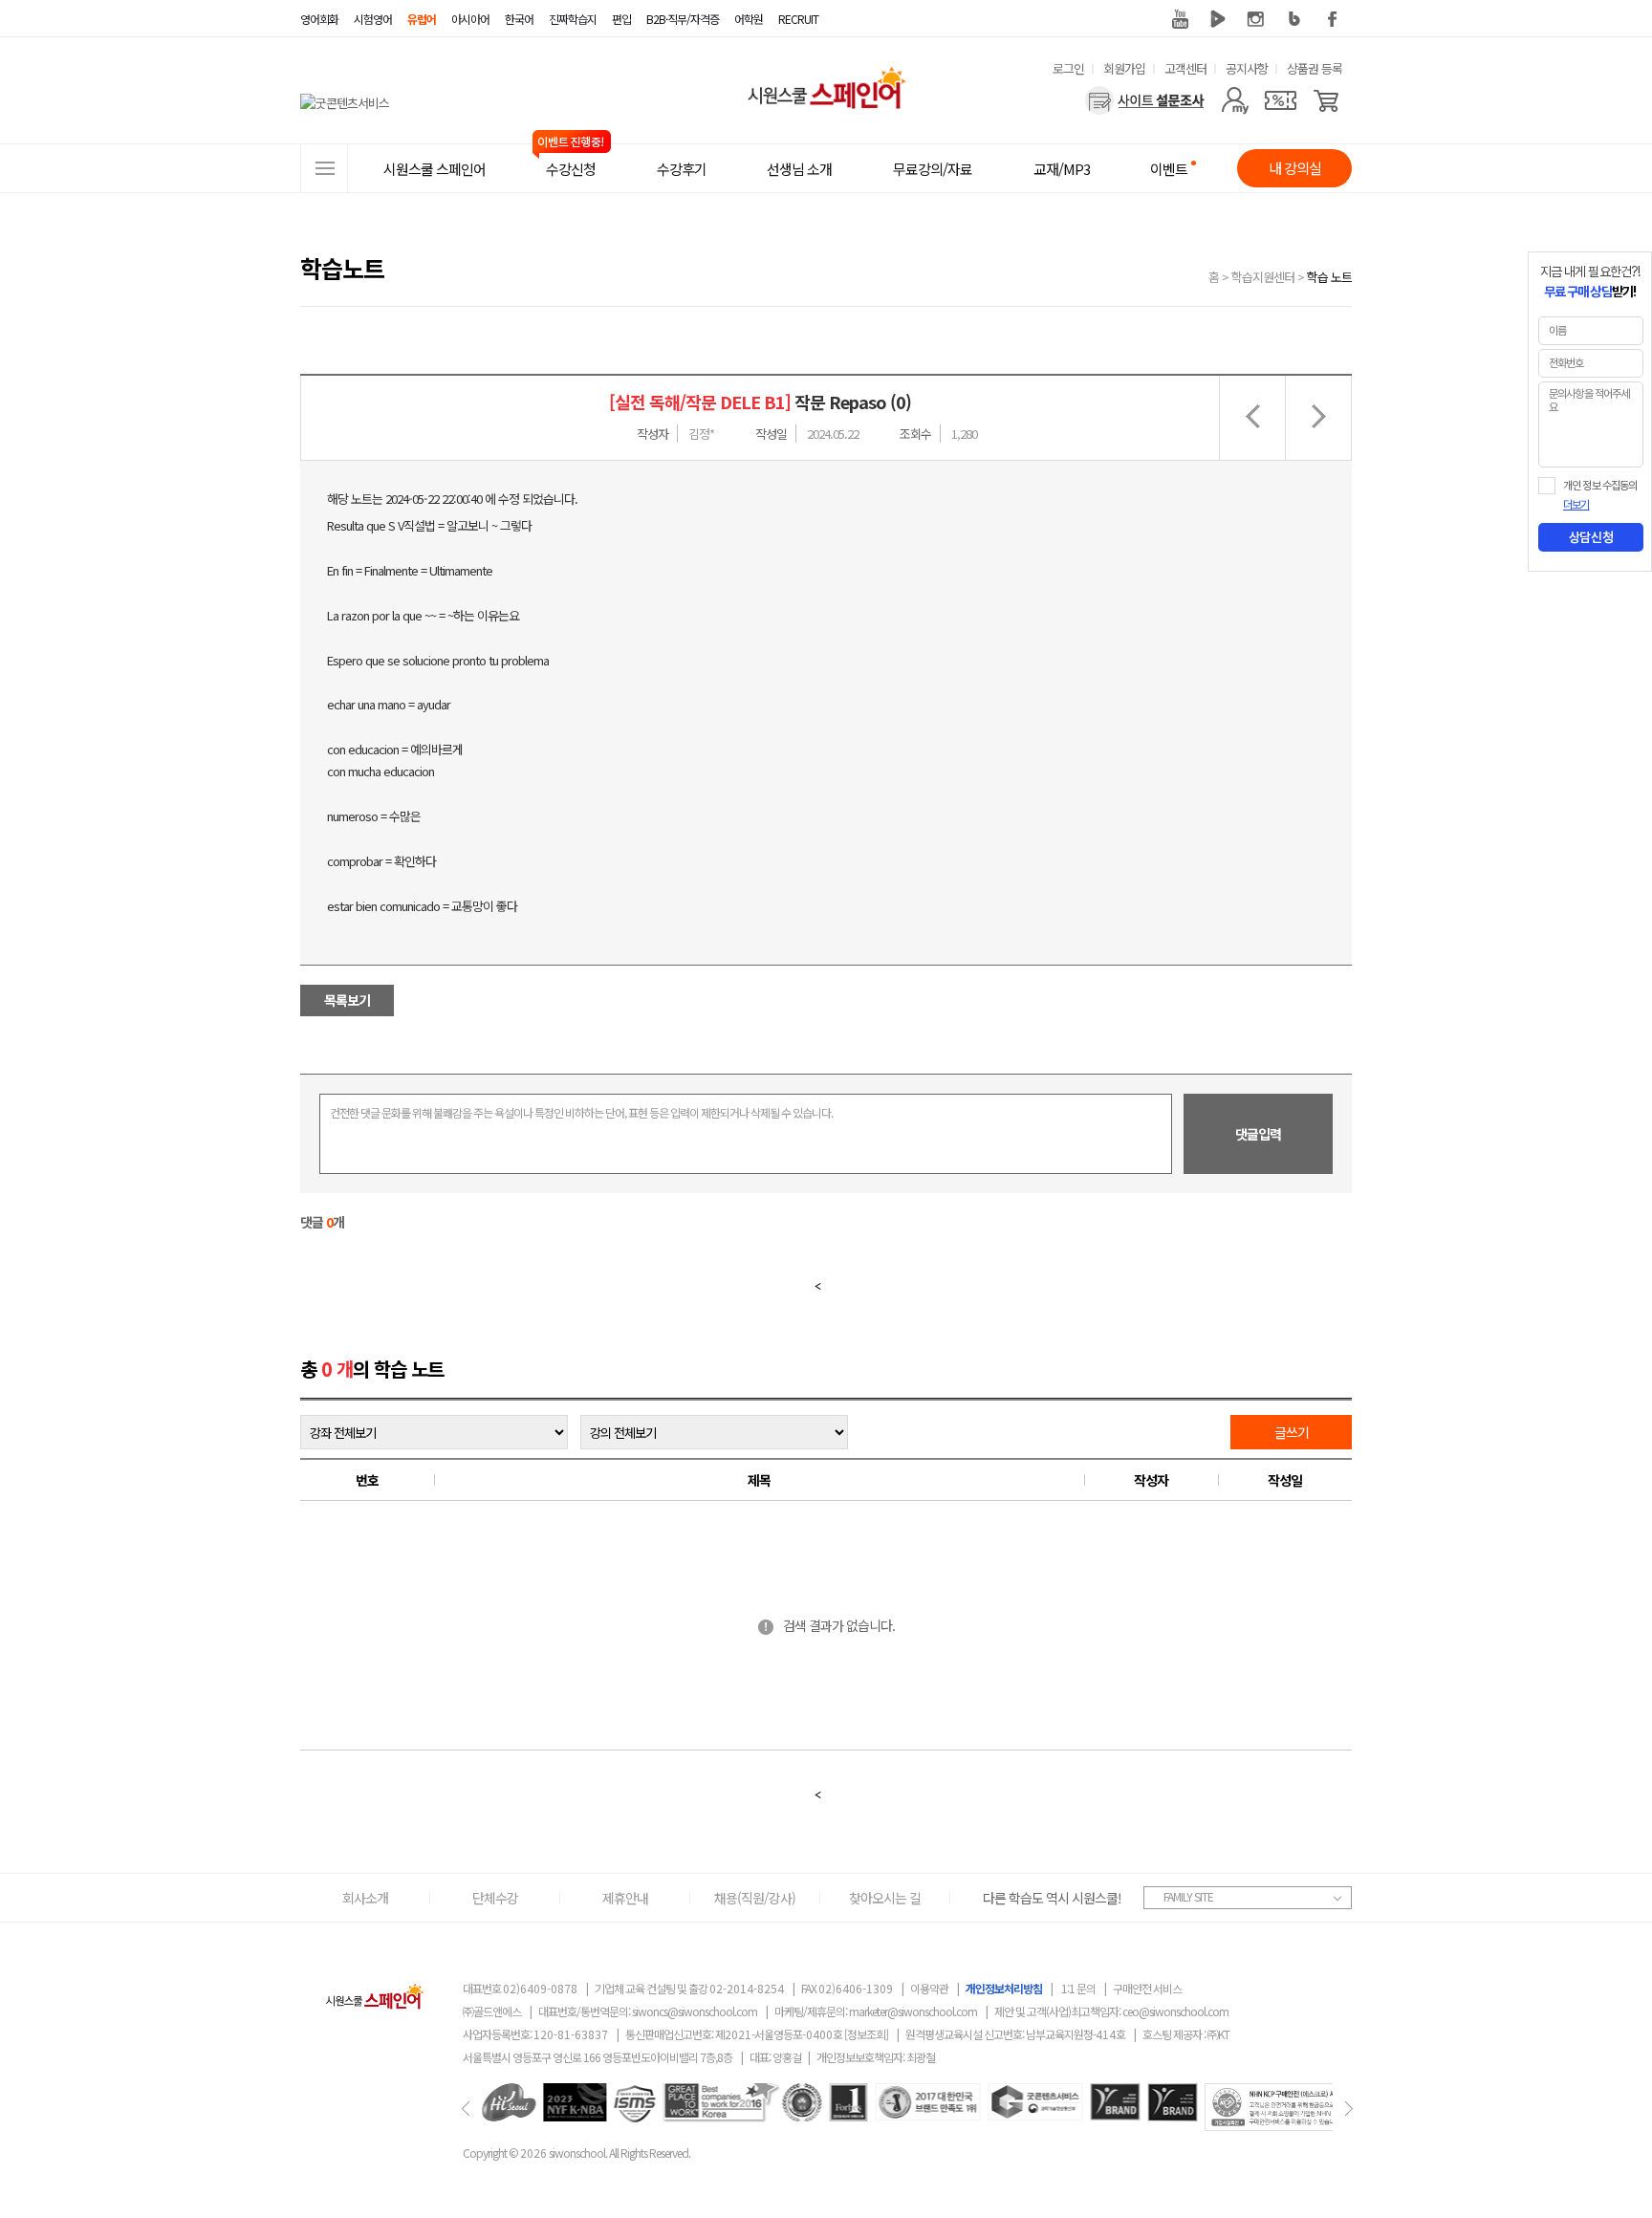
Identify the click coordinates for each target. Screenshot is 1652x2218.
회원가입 (1124, 68)
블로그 (1294, 19)
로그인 (1068, 68)
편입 (621, 19)
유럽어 (422, 19)
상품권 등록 (1315, 68)
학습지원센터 (1263, 277)
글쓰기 (1292, 1432)
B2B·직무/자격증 (683, 19)
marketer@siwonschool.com (913, 2011)
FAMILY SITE (1188, 1896)
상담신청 (1591, 537)
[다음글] (1318, 418)
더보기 (1576, 505)
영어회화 (319, 19)
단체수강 (495, 1898)
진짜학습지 (573, 19)
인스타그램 (1256, 19)
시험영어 (373, 19)
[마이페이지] (1235, 100)
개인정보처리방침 (1004, 1988)
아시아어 (470, 19)
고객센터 (1185, 68)
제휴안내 (625, 1898)
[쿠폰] (1281, 100)
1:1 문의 (1078, 1988)
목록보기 (347, 1000)
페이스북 (1333, 19)
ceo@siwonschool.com (1175, 2011)
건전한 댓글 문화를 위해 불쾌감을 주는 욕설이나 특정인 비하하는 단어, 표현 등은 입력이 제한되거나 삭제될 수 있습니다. (581, 1112)
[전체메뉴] (324, 168)
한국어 (519, 19)
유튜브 (1180, 19)
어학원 (749, 19)
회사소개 (365, 1898)
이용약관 (929, 1988)
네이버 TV (1218, 19)
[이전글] (1252, 418)
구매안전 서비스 (1147, 1988)
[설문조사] (1145, 100)
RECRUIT (798, 19)
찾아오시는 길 (885, 1898)
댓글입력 (1258, 1134)
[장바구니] (1326, 100)
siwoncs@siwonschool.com (695, 2011)
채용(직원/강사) (755, 1898)
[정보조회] (866, 2034)
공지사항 (1247, 68)
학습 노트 (1329, 277)
